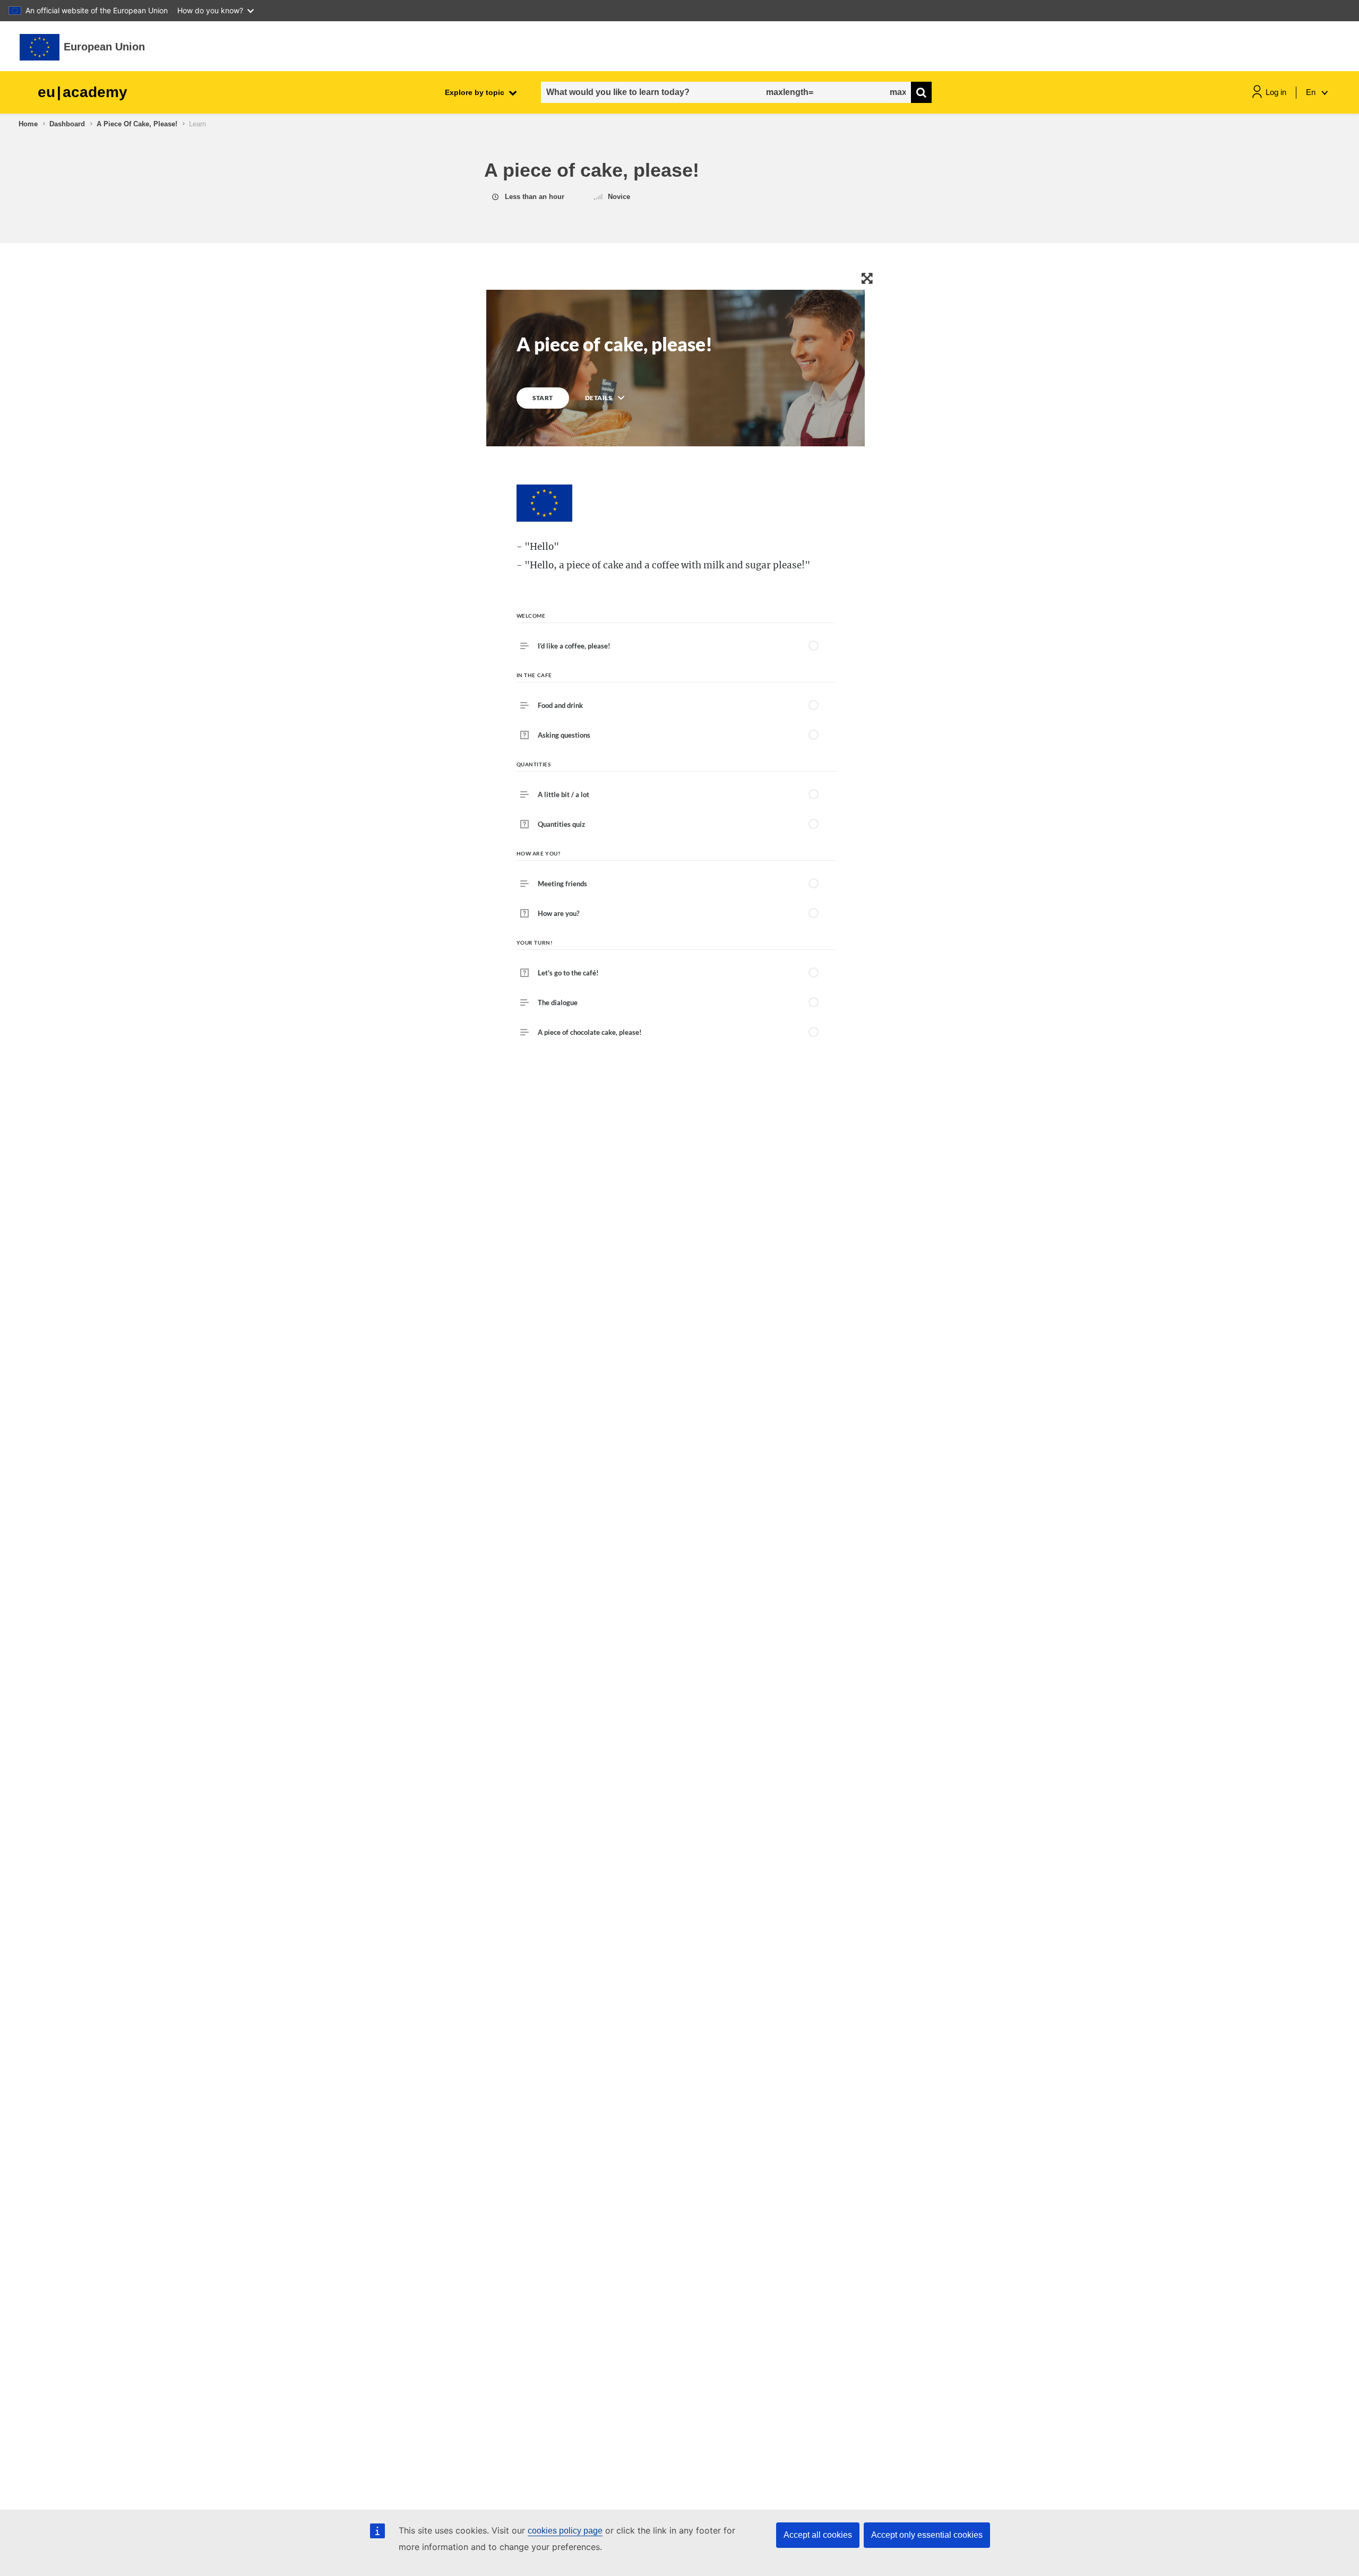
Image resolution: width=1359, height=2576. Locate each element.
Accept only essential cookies (927, 2535)
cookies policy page (565, 2531)
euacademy (83, 92)
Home (28, 124)
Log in (1276, 92)
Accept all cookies (818, 2535)
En (1312, 92)
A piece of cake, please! (137, 124)
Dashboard (67, 124)
